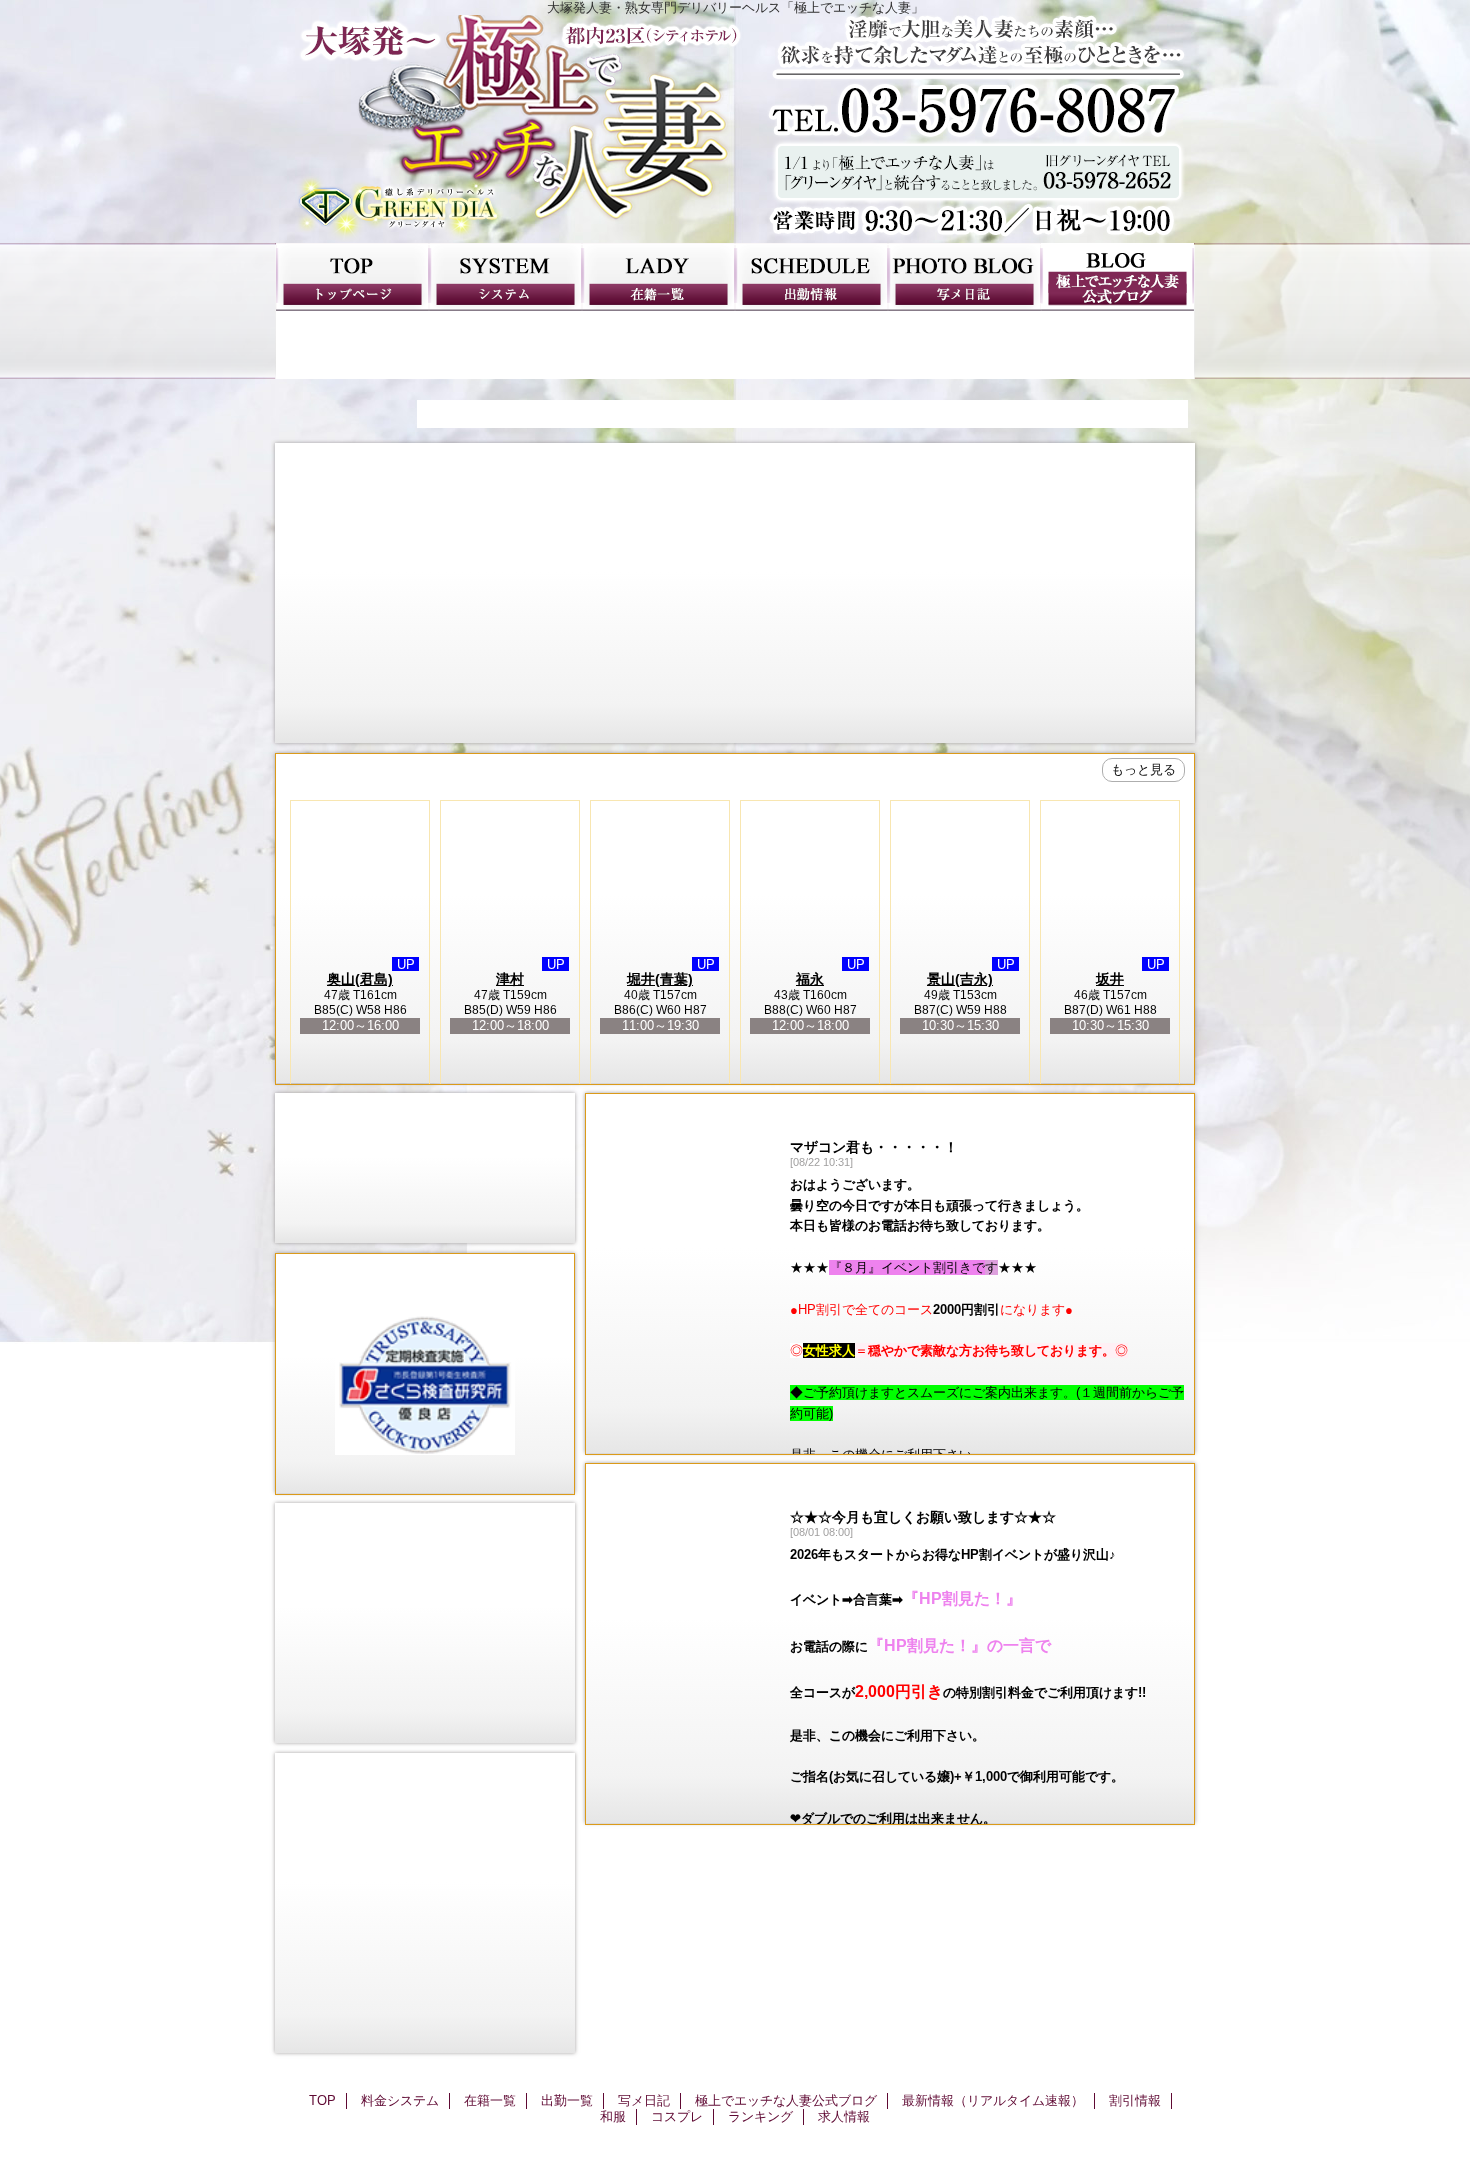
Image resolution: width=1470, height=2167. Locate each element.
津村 (510, 979)
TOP (352, 277)
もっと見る (1143, 769)
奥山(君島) (360, 979)
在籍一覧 (658, 277)
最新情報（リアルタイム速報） (352, 345)
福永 (810, 979)
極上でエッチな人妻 (735, 129)
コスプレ (811, 345)
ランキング (964, 345)
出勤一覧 (811, 277)
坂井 (1110, 979)
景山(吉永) (960, 979)
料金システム (505, 277)
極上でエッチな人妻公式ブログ (1117, 277)
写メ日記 (964, 277)
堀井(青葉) (660, 979)
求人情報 (1117, 345)
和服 (658, 345)
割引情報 (505, 345)
